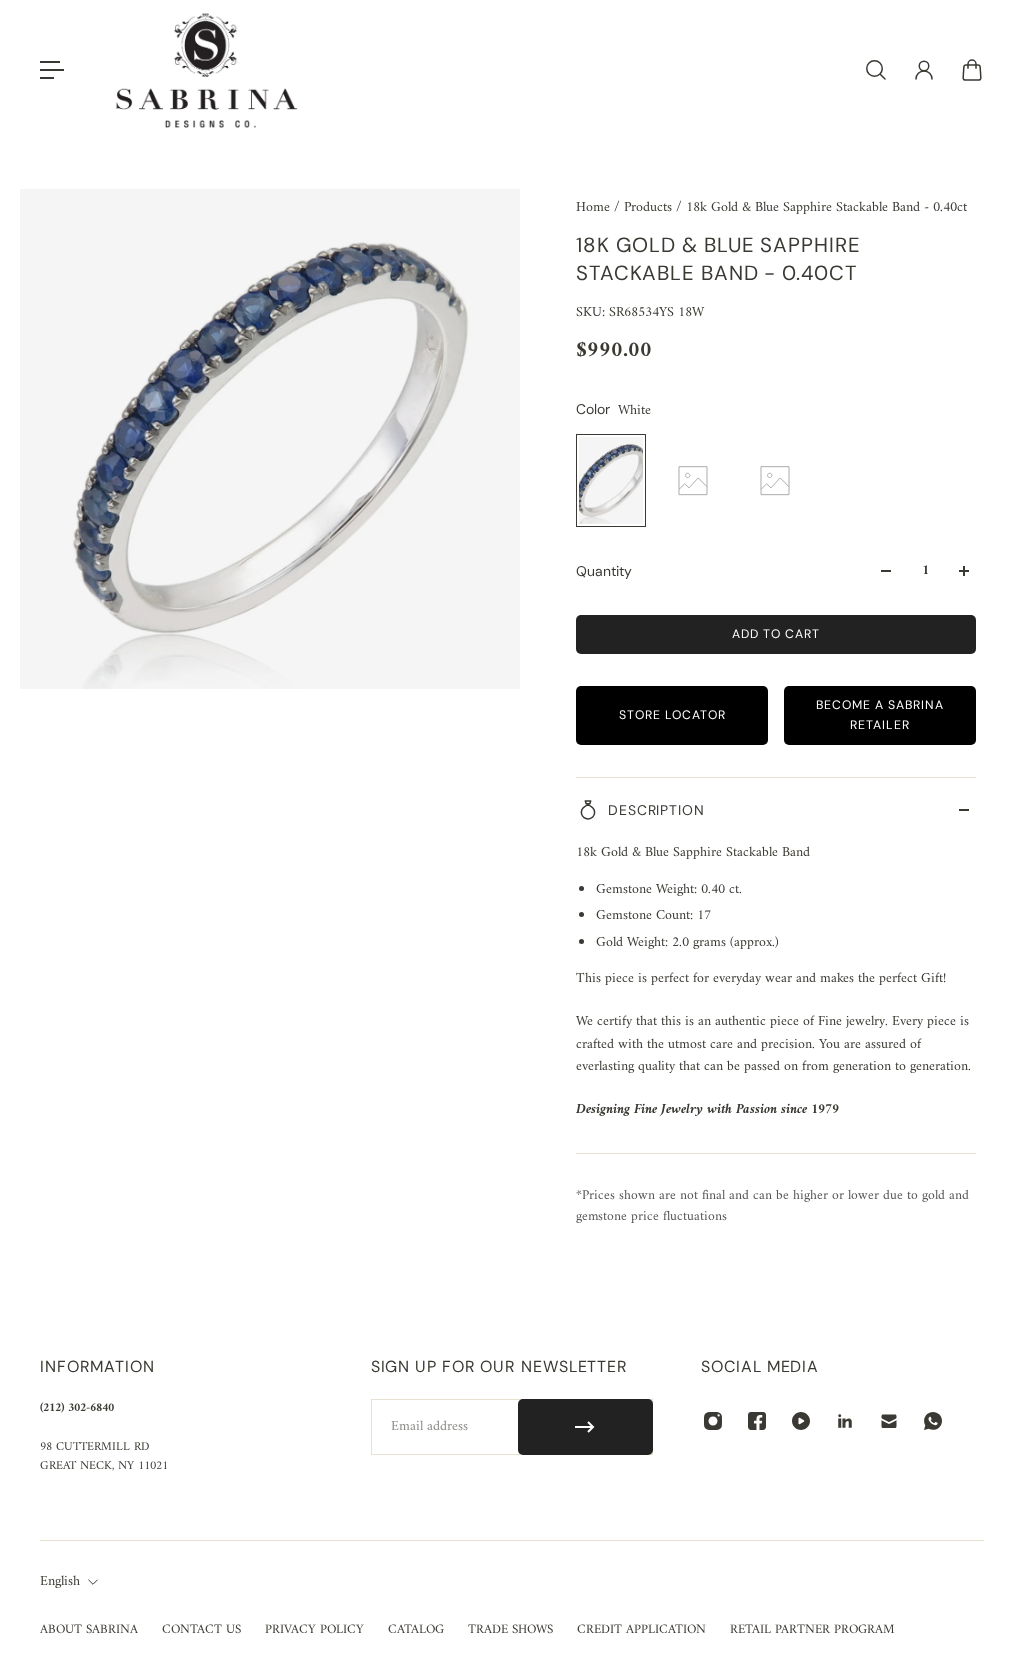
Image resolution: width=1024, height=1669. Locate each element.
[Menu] (52, 70)
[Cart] (972, 70)
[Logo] (207, 70)
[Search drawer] (876, 70)
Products (650, 207)
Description (656, 810)
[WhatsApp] (933, 1421)
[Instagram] (713, 1421)
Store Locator (672, 715)
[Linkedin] (845, 1421)
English (60, 1582)
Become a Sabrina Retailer (880, 714)
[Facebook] (757, 1421)
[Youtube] (801, 1421)
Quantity (604, 571)
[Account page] (924, 70)
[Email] (889, 1421)
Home (595, 207)
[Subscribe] (586, 1427)
